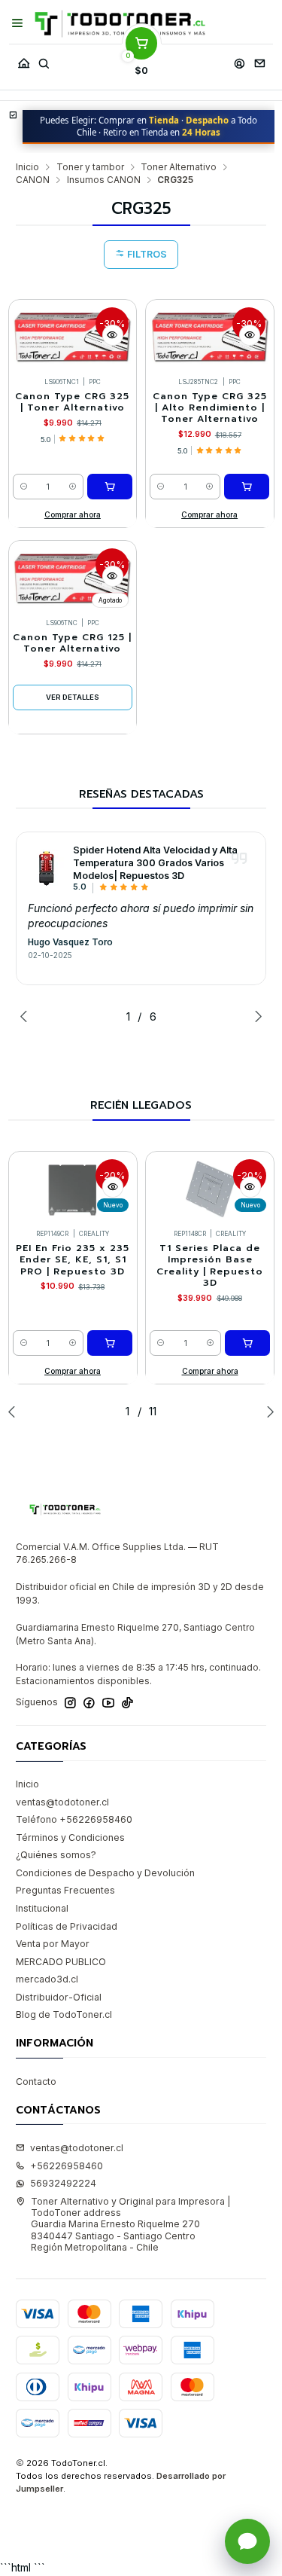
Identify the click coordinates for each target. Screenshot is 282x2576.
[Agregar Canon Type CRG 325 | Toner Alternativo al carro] (110, 487)
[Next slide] (255, 1016)
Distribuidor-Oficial (59, 1997)
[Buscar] (44, 60)
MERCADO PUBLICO (61, 1962)
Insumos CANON (104, 180)
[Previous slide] (27, 1016)
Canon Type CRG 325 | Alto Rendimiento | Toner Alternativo (210, 408)
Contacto (36, 2082)
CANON (33, 180)
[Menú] (18, 23)
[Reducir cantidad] (24, 487)
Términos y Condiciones (70, 1837)
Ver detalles (73, 697)
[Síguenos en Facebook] (89, 1703)
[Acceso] (239, 60)
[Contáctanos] (259, 60)
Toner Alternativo (179, 167)
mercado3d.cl (47, 1979)
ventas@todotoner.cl (62, 1802)
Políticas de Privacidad (67, 1926)
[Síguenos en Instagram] (70, 1703)
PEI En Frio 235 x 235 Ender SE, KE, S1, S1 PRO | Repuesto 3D (73, 1260)
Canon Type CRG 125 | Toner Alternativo (72, 643)
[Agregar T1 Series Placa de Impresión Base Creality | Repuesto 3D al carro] (247, 1343)
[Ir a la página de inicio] (120, 24)
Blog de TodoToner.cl (64, 2014)
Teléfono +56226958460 (74, 1819)
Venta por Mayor (53, 1944)
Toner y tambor (90, 167)
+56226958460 (67, 2166)
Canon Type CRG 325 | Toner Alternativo (72, 402)
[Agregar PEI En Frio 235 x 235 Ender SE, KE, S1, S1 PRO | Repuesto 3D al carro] (110, 1343)
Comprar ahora (73, 514)
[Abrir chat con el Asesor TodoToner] (247, 2541)
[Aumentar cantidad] (73, 487)
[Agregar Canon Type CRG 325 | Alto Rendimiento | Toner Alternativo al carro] (247, 487)
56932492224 (63, 2183)
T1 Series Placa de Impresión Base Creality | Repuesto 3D (210, 1266)
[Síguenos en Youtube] (108, 1703)
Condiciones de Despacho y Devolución (105, 1873)
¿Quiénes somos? (56, 1855)
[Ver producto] (47, 868)
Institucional (42, 1908)
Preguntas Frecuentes (65, 1890)
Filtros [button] (146, 254)
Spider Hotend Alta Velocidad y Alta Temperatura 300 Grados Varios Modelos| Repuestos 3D (155, 863)
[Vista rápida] (113, 335)
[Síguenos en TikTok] (127, 1703)
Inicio (27, 167)
